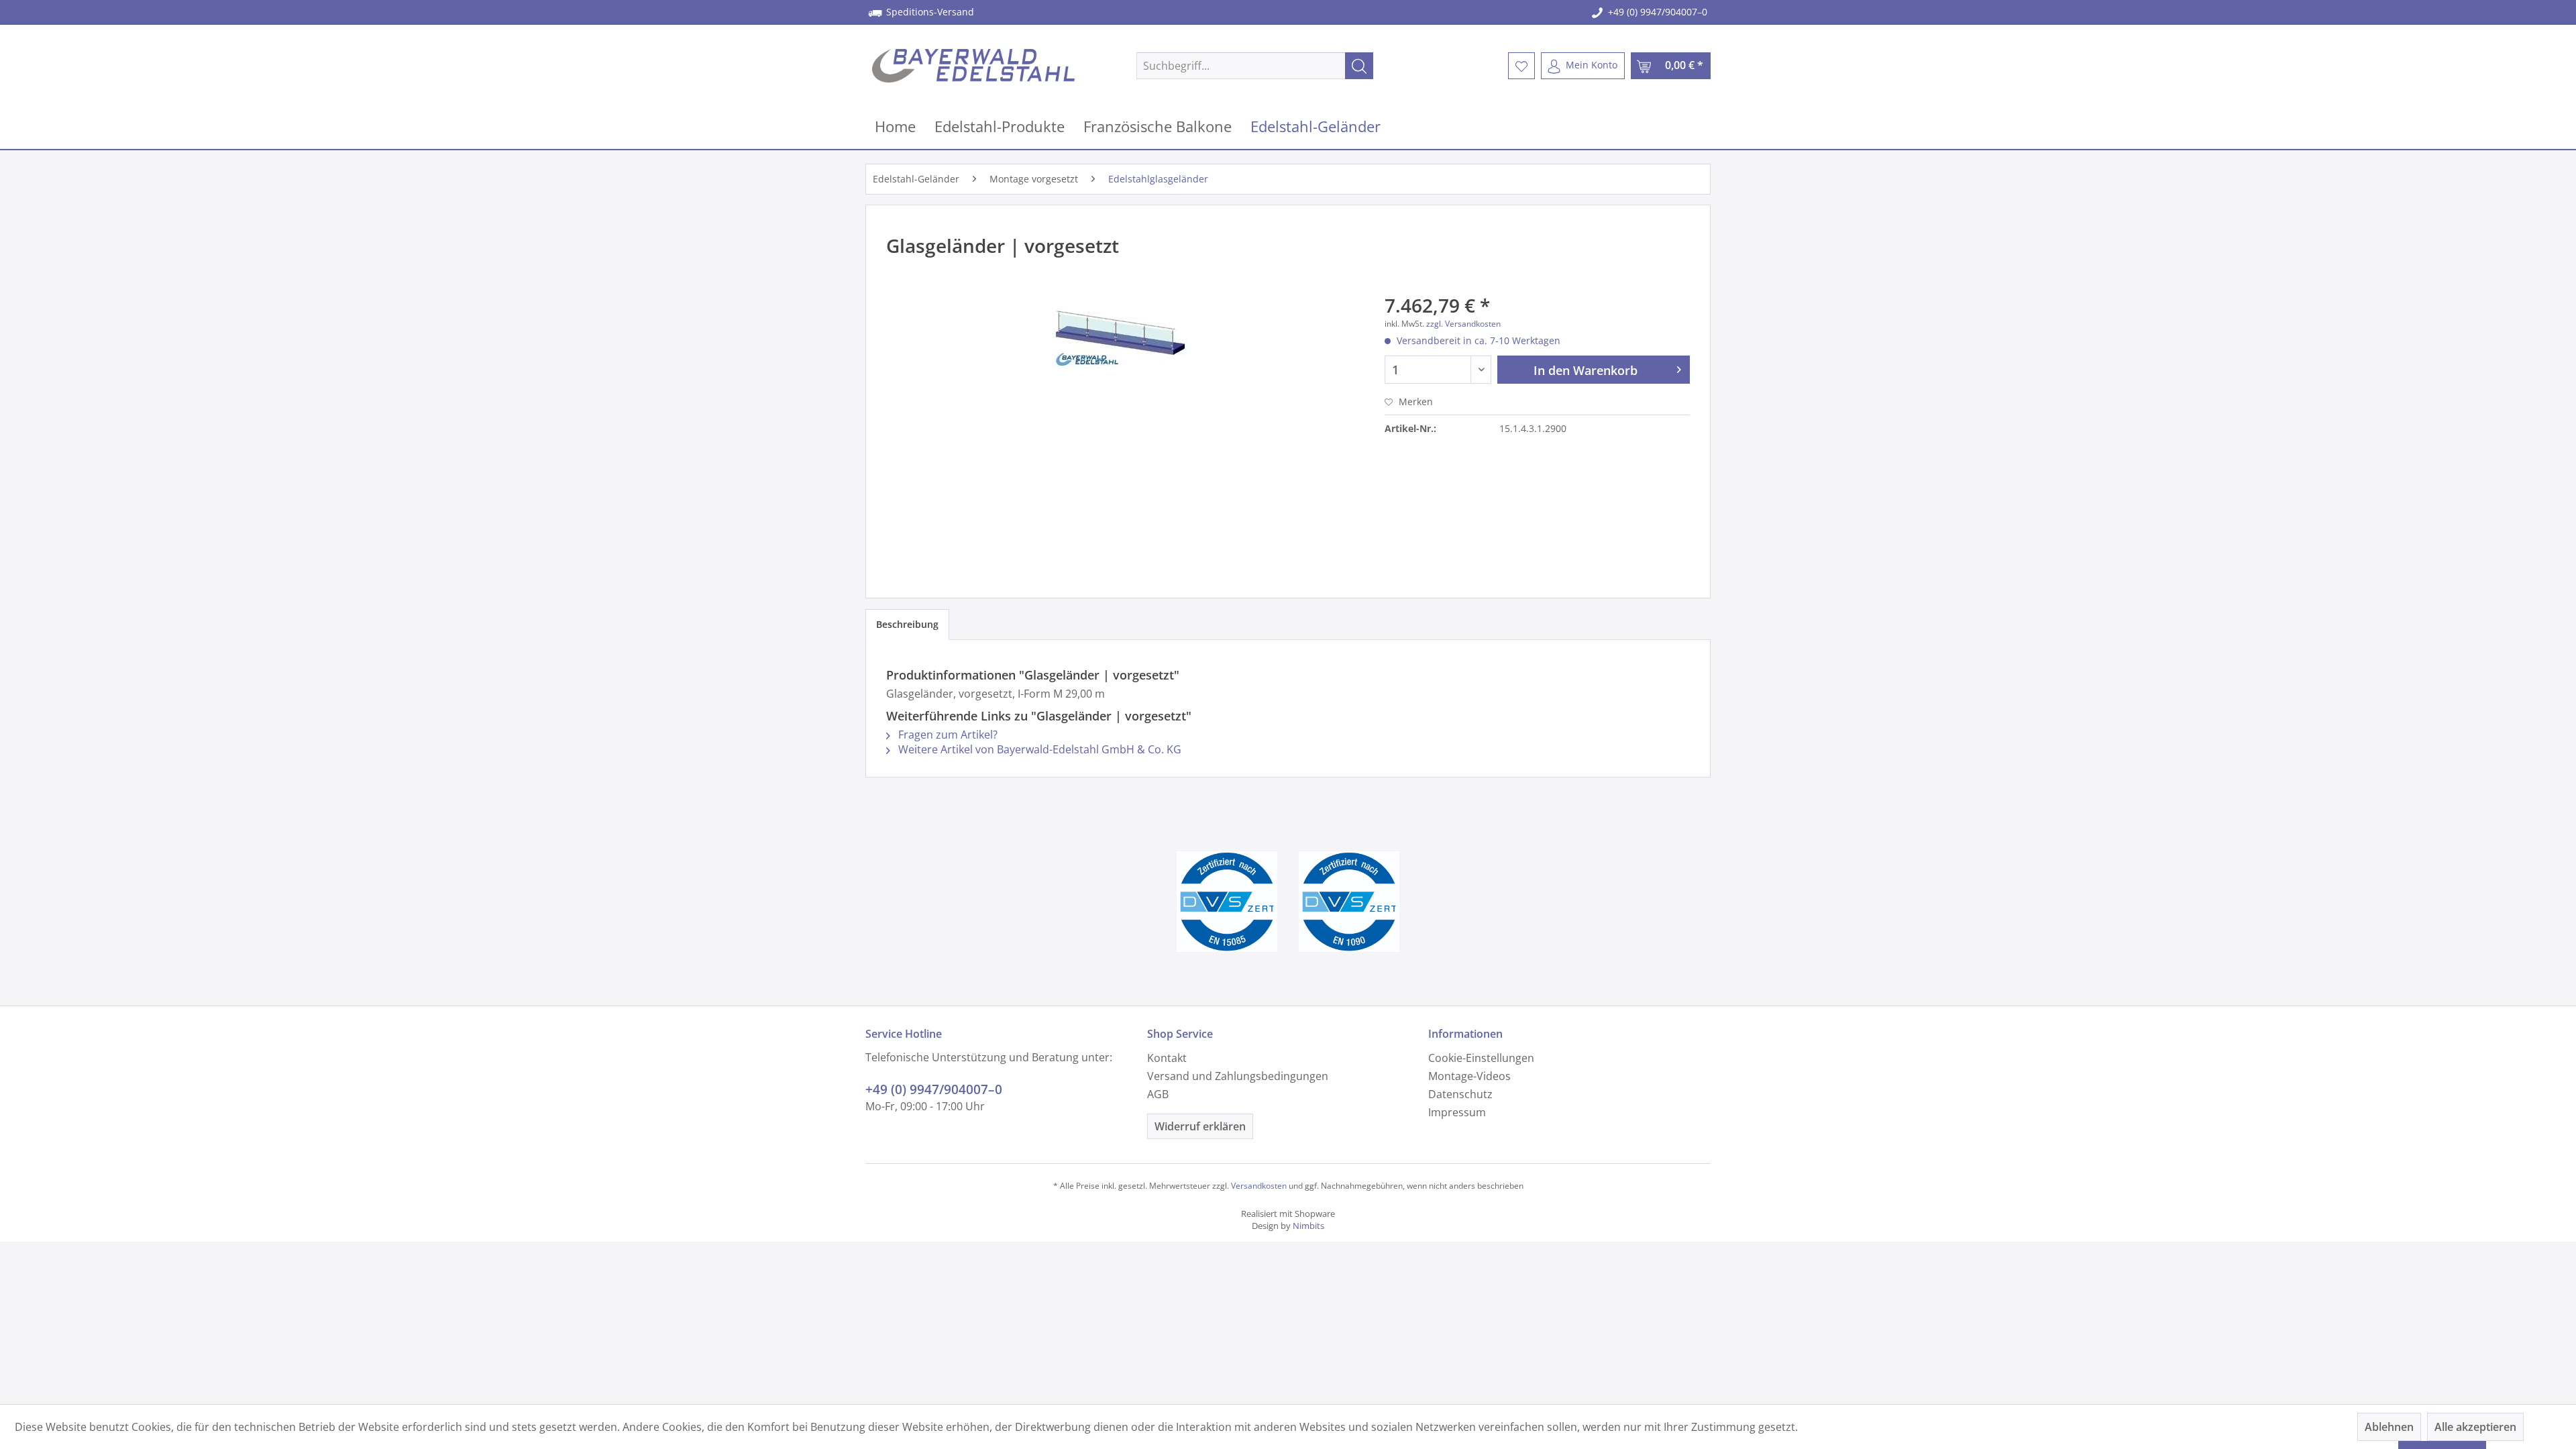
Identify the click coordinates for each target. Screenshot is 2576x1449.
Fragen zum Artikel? (947, 735)
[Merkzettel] (1521, 66)
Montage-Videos (1469, 1076)
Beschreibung (907, 624)
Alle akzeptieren (2475, 1427)
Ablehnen (2389, 1427)
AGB (1158, 1094)
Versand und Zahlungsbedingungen (1238, 1076)
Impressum (1457, 1112)
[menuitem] (1255, 66)
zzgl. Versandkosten (1463, 324)
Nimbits (1308, 1226)
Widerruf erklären (1200, 1126)
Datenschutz (1460, 1094)
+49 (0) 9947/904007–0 (1658, 12)
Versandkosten (1259, 1186)
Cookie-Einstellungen (1481, 1058)
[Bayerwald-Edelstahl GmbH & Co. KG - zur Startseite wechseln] (973, 66)
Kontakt (1167, 1058)
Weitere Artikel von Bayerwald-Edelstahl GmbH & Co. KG (1038, 749)
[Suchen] (1359, 66)
